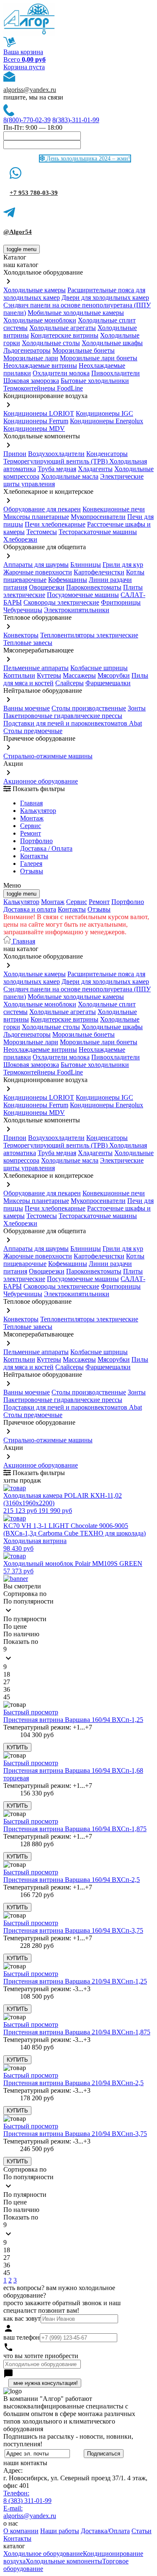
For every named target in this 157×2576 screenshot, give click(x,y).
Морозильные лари (31, 358)
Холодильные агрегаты (63, 328)
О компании (21, 2531)
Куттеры (49, 675)
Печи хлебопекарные (55, 524)
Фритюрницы (121, 602)
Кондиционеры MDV (34, 428)
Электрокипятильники (77, 610)
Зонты (137, 708)
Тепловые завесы (28, 643)
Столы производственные (89, 708)
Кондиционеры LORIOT (39, 413)
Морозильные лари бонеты (99, 358)
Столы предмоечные (33, 731)
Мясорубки (114, 675)
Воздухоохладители (56, 454)
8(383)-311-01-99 (76, 120)
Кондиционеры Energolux (107, 421)
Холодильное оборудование (43, 2554)
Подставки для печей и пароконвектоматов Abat (73, 723)
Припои (15, 454)
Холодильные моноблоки (40, 320)
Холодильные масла (70, 476)
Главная (31, 803)
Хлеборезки (20, 539)
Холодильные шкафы (112, 343)
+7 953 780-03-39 (34, 193)
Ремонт (31, 833)
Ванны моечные (27, 708)
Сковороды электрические (61, 602)
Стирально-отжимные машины (48, 756)
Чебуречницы (23, 610)
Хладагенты (95, 469)
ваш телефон (22, 2337)
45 (7, 1697)
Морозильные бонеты (84, 350)
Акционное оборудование (41, 781)
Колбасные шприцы (99, 668)
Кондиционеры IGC (104, 413)
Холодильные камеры (35, 290)
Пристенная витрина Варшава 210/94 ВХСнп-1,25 (75, 1981)
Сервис (77, 902)
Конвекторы (21, 635)
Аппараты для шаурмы (36, 565)
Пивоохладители (116, 373)
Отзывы (32, 871)
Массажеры (79, 675)
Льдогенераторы (27, 350)
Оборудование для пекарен (42, 509)
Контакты (34, 856)
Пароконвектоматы (94, 587)
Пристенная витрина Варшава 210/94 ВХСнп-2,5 (73, 2083)
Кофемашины (68, 580)
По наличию (21, 1634)
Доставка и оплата (30, 909)
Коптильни (19, 675)
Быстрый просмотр (31, 1712)
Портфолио (36, 841)
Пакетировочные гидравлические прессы (63, 716)
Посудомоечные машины (83, 595)
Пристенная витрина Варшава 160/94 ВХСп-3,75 (73, 1930)
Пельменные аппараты (36, 668)
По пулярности (25, 1619)
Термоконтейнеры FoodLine (43, 388)
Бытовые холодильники (95, 381)
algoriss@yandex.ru (30, 90)
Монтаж (32, 818)
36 (7, 1689)
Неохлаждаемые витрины (40, 366)
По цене (15, 1626)
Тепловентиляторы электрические (89, 635)
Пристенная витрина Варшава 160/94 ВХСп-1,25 (73, 1720)
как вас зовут (22, 2318)
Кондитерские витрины (64, 335)
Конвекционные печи (114, 509)
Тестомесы (42, 532)
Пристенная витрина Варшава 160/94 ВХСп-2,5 (72, 1880)
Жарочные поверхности (38, 572)
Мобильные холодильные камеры (76, 313)
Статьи (142, 2531)
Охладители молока (61, 373)
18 (7, 1674)
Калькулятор (38, 811)
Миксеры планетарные (36, 517)
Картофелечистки (99, 572)
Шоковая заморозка (31, 381)
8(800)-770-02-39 (27, 120)
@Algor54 (18, 232)
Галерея (31, 863)
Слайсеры (69, 683)
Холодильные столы (51, 343)
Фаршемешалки (108, 683)
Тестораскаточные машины (98, 532)
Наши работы (60, 2531)
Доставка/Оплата (105, 2531)
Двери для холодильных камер (105, 297)
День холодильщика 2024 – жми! (88, 159)
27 (7, 1682)
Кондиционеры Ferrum (36, 421)
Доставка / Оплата (46, 848)
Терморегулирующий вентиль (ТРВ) (56, 461)
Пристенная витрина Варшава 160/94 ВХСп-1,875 (75, 1829)
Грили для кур (123, 565)
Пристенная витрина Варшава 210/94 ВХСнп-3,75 (75, 2134)
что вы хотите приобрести (41, 2356)
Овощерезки (47, 587)
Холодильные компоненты (64, 2561)
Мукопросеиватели (98, 517)
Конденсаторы (107, 454)
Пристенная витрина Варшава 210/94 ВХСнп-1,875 (77, 2032)
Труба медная (57, 469)
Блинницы (86, 565)
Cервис (31, 826)
